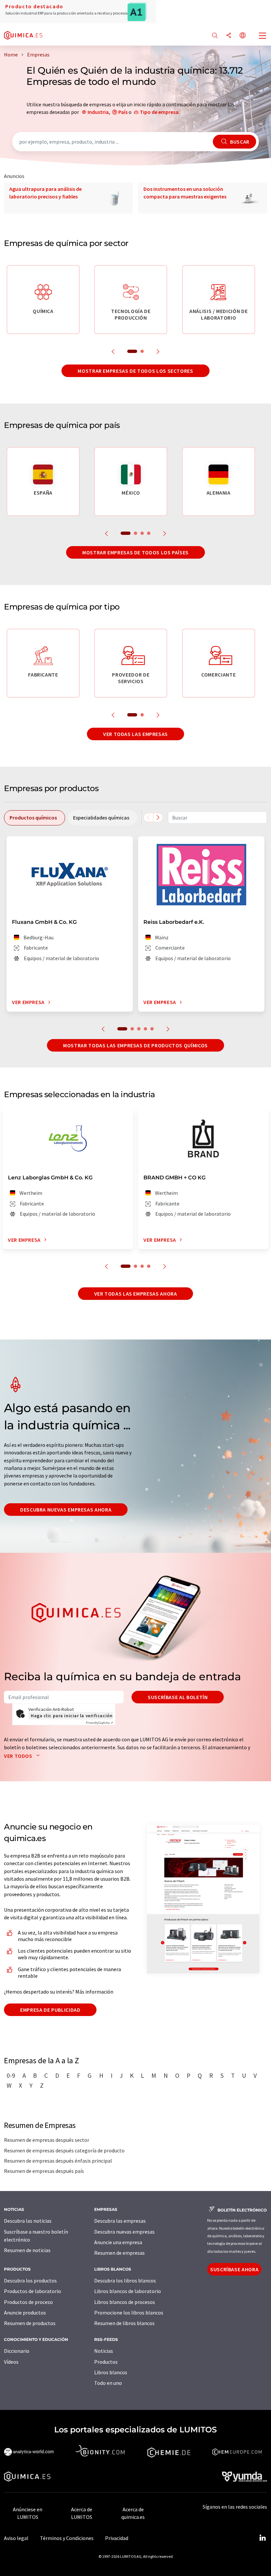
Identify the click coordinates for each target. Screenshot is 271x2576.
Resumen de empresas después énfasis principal (58, 2161)
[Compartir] (229, 36)
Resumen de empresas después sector (47, 2140)
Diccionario (17, 2351)
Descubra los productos (30, 2280)
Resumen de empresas (119, 2253)
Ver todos (19, 1756)
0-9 (11, 2075)
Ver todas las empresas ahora (136, 1294)
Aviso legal (16, 2538)
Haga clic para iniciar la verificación (72, 1716)
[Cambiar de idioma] (243, 36)
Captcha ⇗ (99, 1723)
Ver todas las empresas (135, 734)
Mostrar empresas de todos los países (135, 552)
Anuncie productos (25, 2313)
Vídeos (11, 2362)
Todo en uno (108, 2383)
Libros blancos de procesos (125, 2302)
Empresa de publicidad (50, 2010)
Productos (106, 2362)
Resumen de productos (30, 2323)
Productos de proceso (28, 2302)
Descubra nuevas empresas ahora (66, 1510)
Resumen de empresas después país (44, 2171)
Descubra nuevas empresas (124, 2232)
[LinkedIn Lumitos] (262, 2538)
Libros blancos (111, 2372)
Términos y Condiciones (67, 2538)
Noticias (104, 2351)
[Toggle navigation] (263, 36)
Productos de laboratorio (33, 2291)
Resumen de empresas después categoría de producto (64, 2150)
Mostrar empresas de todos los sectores (135, 371)
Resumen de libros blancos (124, 2323)
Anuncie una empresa (118, 2242)
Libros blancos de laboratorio (128, 2291)
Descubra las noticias (28, 2221)
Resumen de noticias (27, 2250)
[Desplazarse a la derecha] (158, 818)
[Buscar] (215, 36)
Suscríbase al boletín (178, 1697)
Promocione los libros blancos (129, 2313)
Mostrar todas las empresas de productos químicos (135, 1045)
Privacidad (117, 2538)
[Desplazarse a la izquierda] (148, 818)
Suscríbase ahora (234, 2269)
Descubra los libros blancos (125, 2280)
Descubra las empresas (120, 2221)
